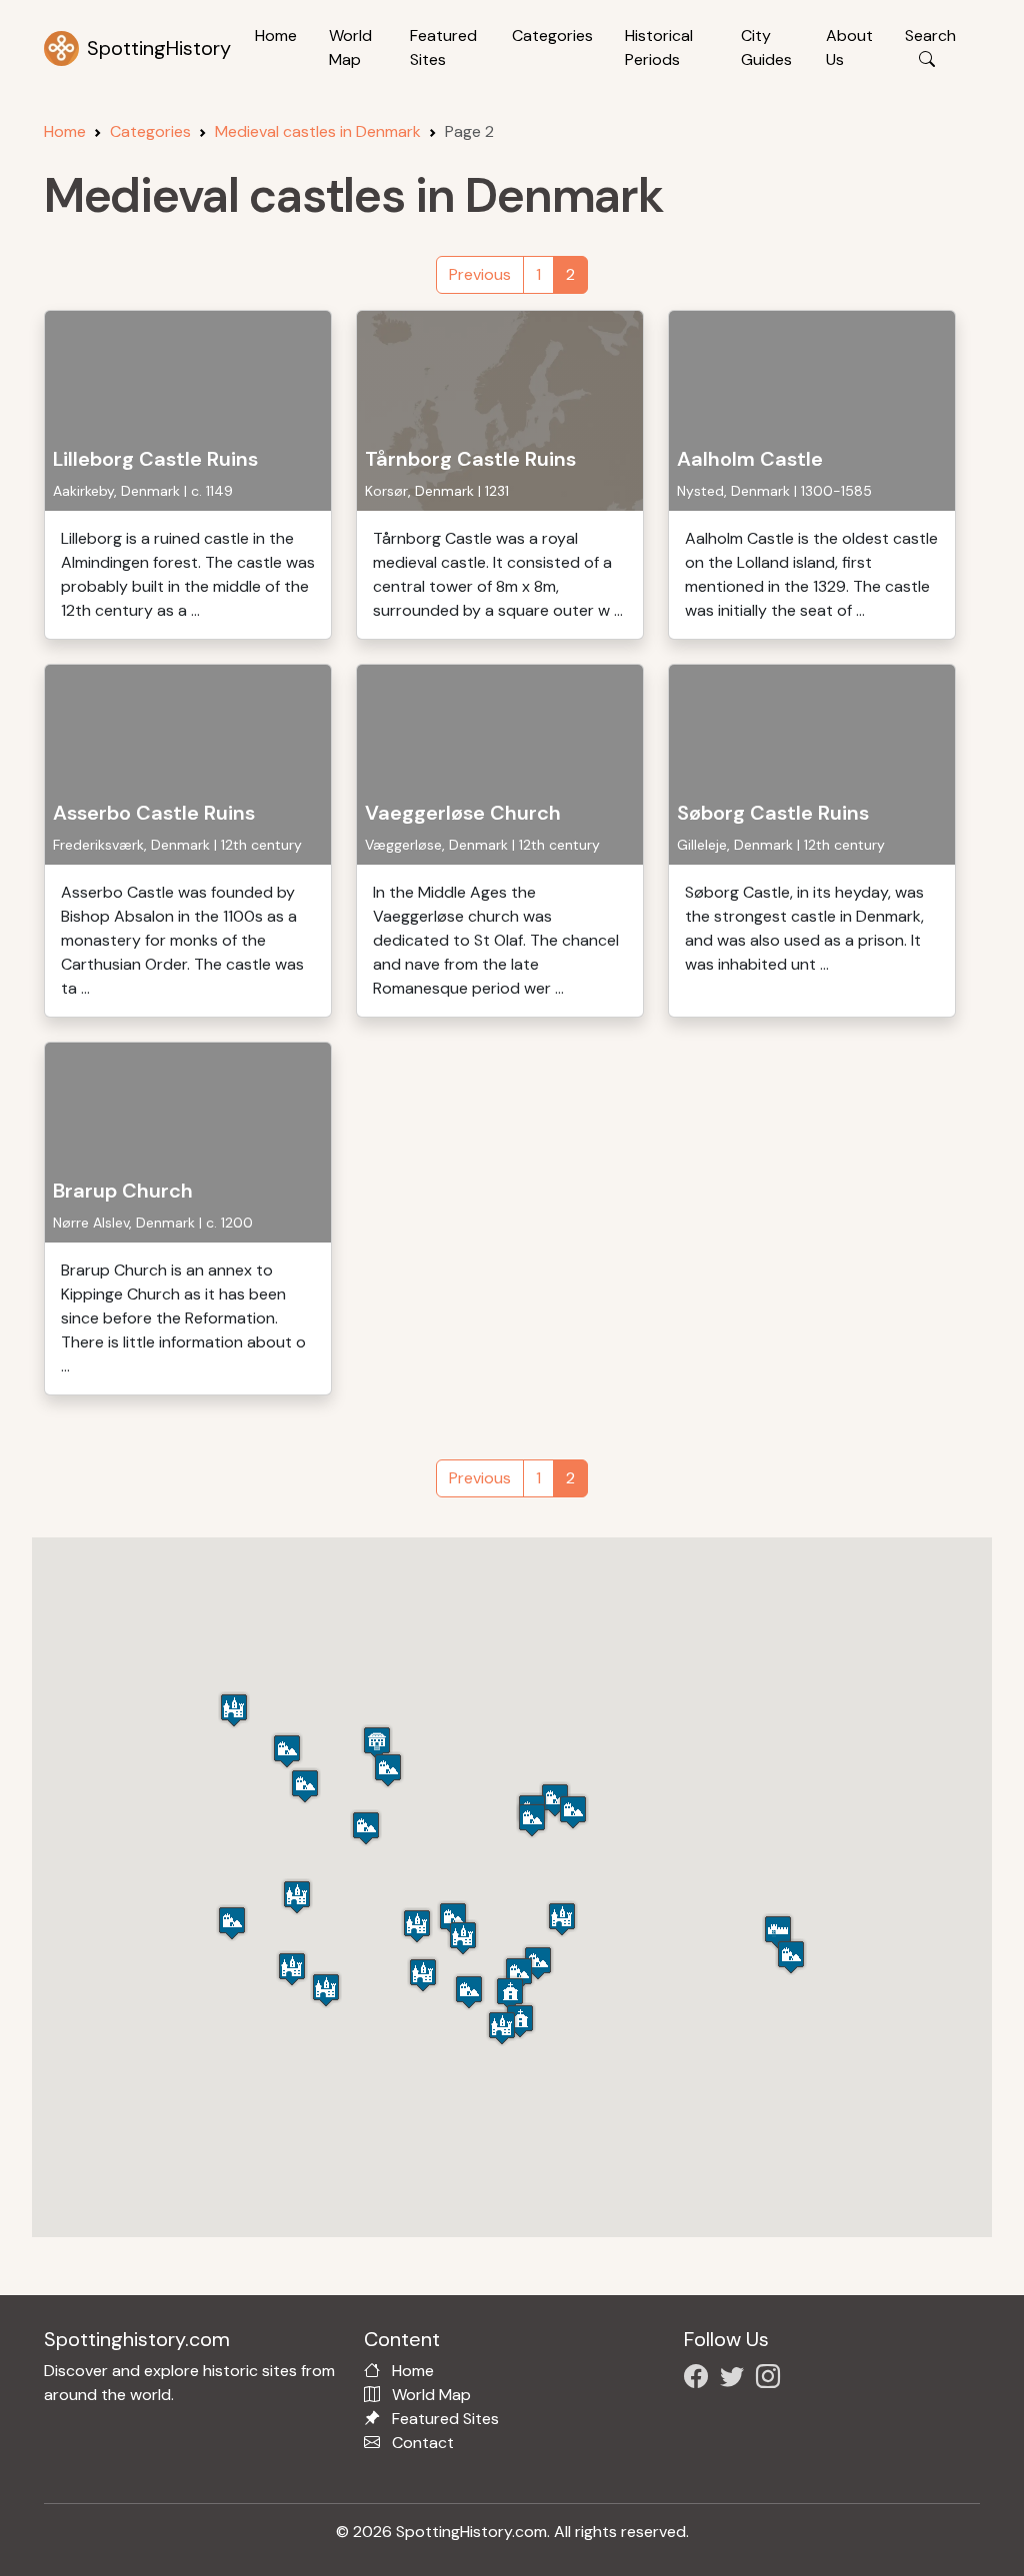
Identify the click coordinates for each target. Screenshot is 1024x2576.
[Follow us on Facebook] (700, 2380)
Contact (423, 2443)
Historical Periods (659, 47)
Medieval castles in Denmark (318, 131)
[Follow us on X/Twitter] (736, 2380)
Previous (480, 274)
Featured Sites (443, 47)
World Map (350, 47)
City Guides (766, 47)
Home (276, 35)
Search (930, 35)
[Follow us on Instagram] (772, 2380)
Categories (552, 35)
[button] (778, 1932)
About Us (849, 47)
